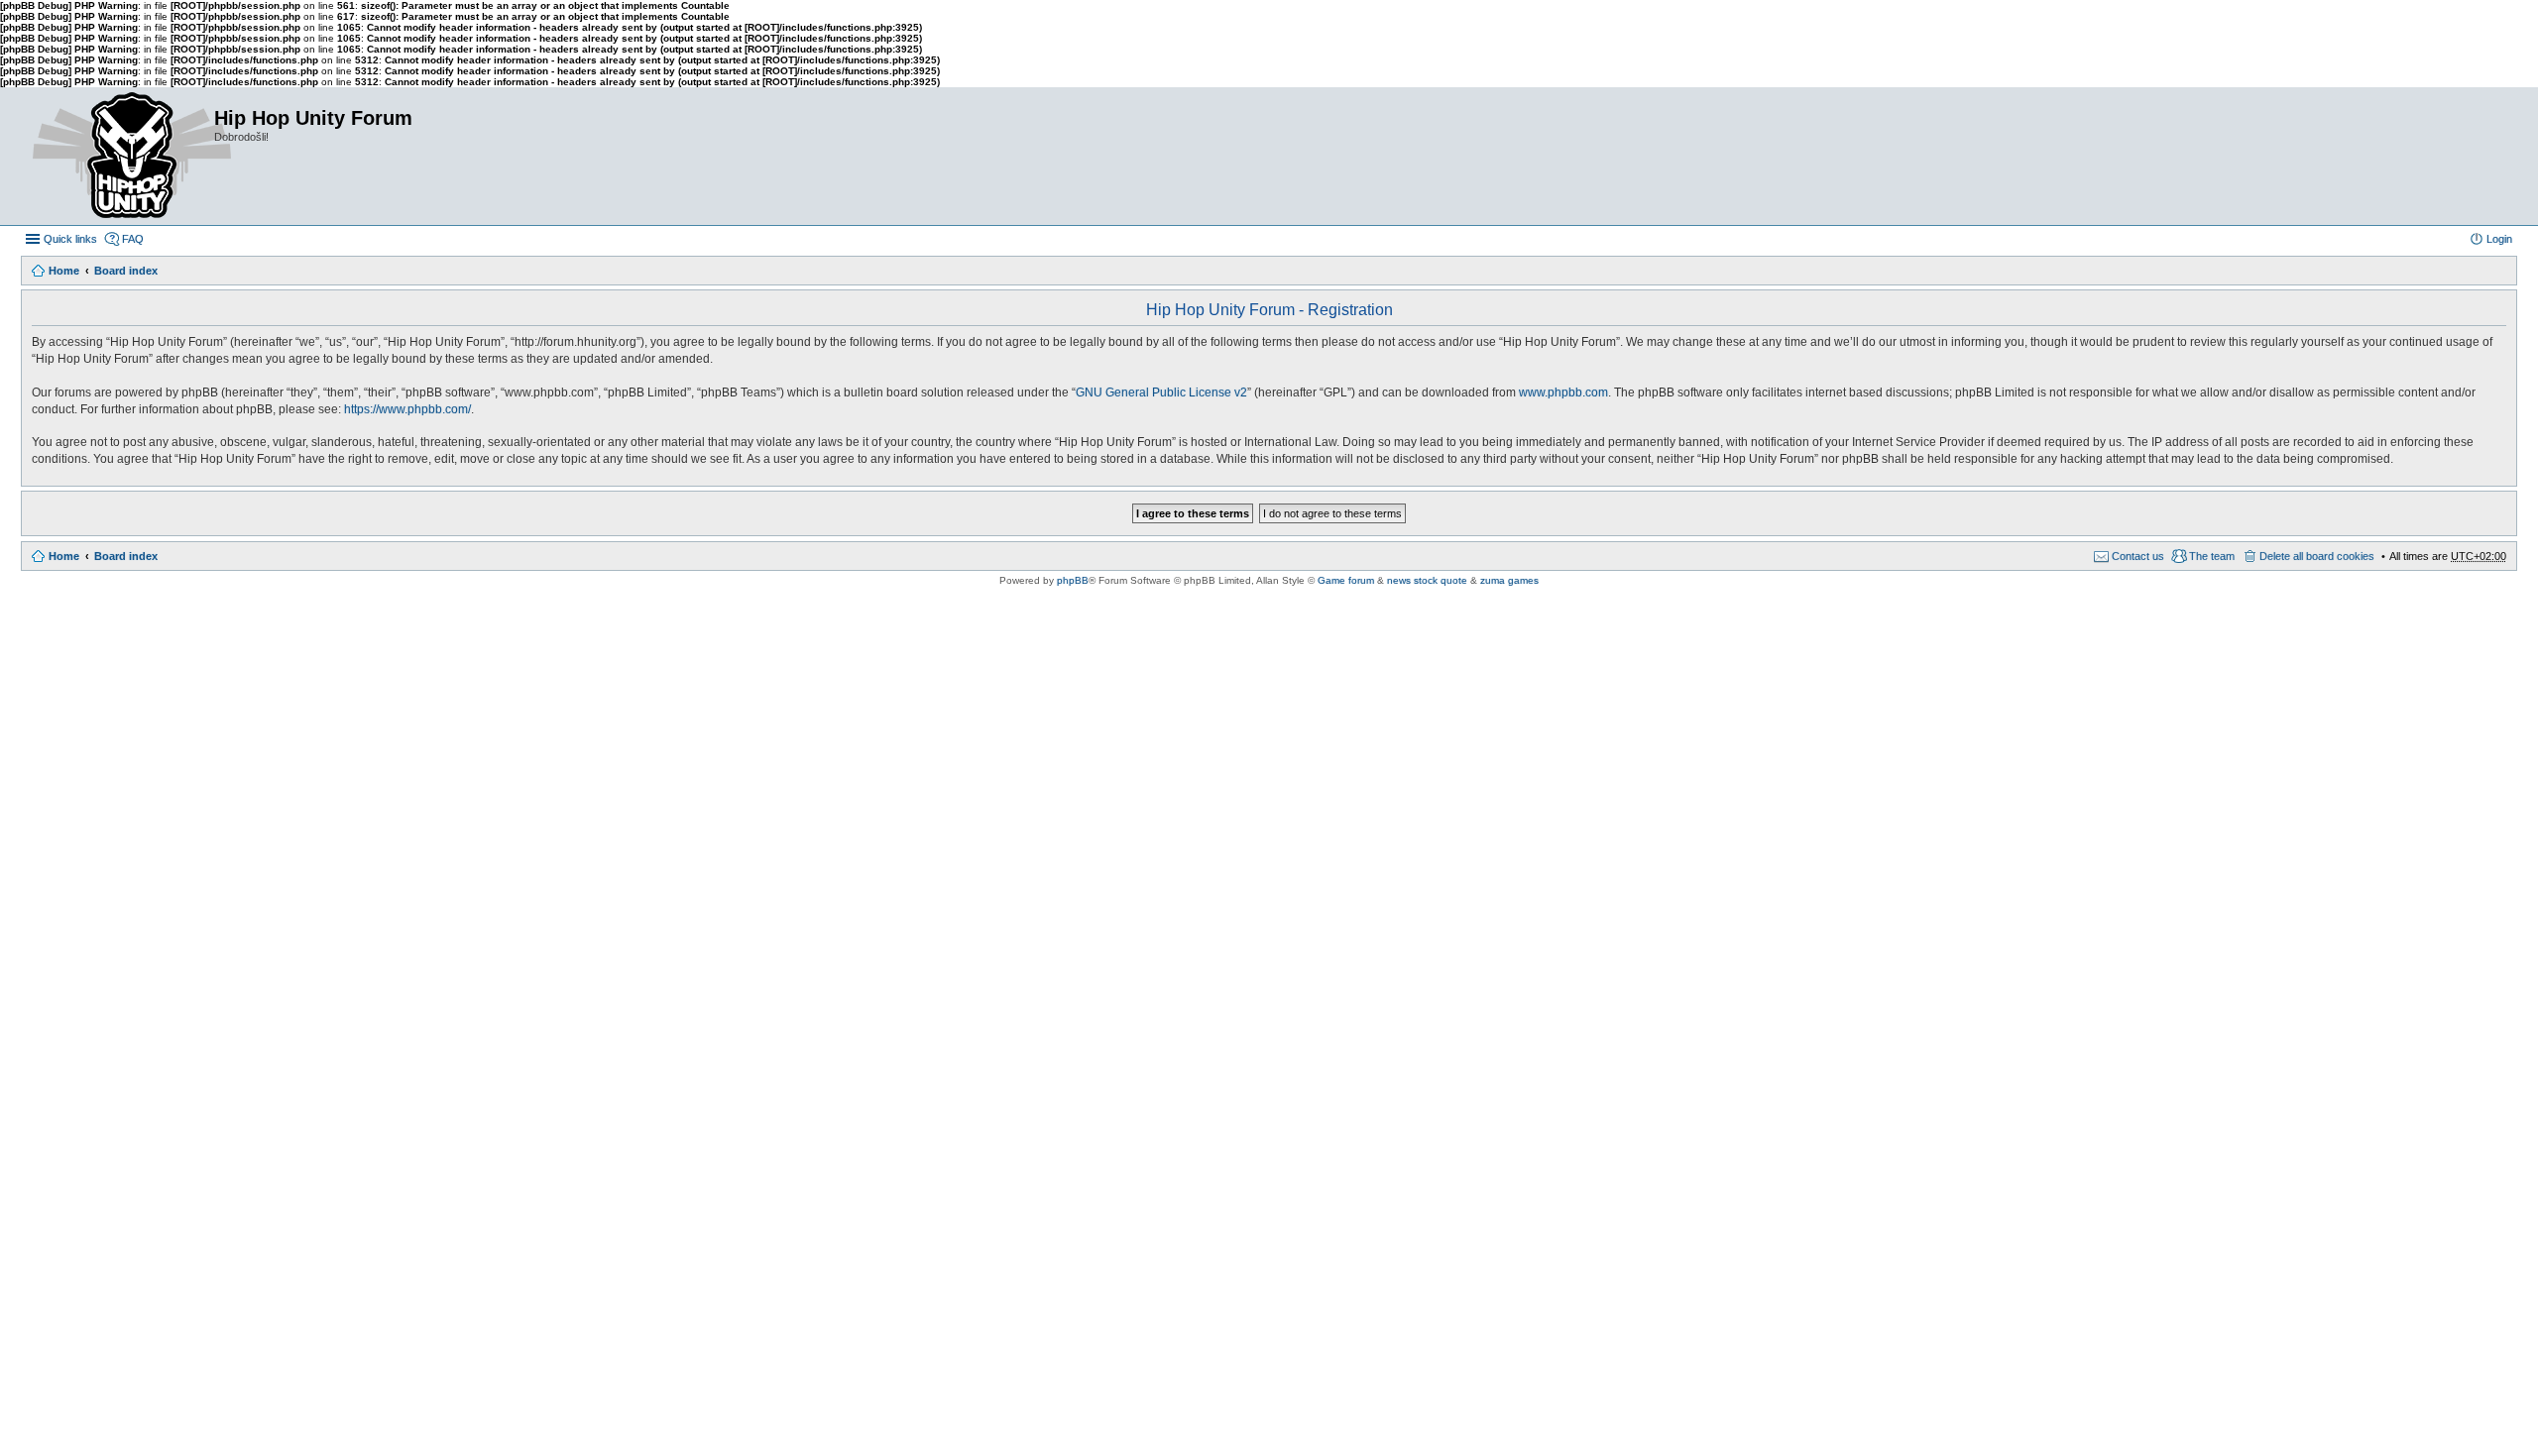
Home (64, 271)
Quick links (70, 239)
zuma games (1509, 580)
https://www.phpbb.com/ (407, 409)
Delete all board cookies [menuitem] (2317, 556)
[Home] (117, 156)
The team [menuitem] (2212, 556)
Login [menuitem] (2499, 239)
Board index (126, 271)
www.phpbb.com (1563, 392)
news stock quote (1427, 580)
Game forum (1346, 580)
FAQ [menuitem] (133, 239)
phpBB (1073, 580)
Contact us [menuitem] (2138, 556)
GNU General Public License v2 (1161, 392)
